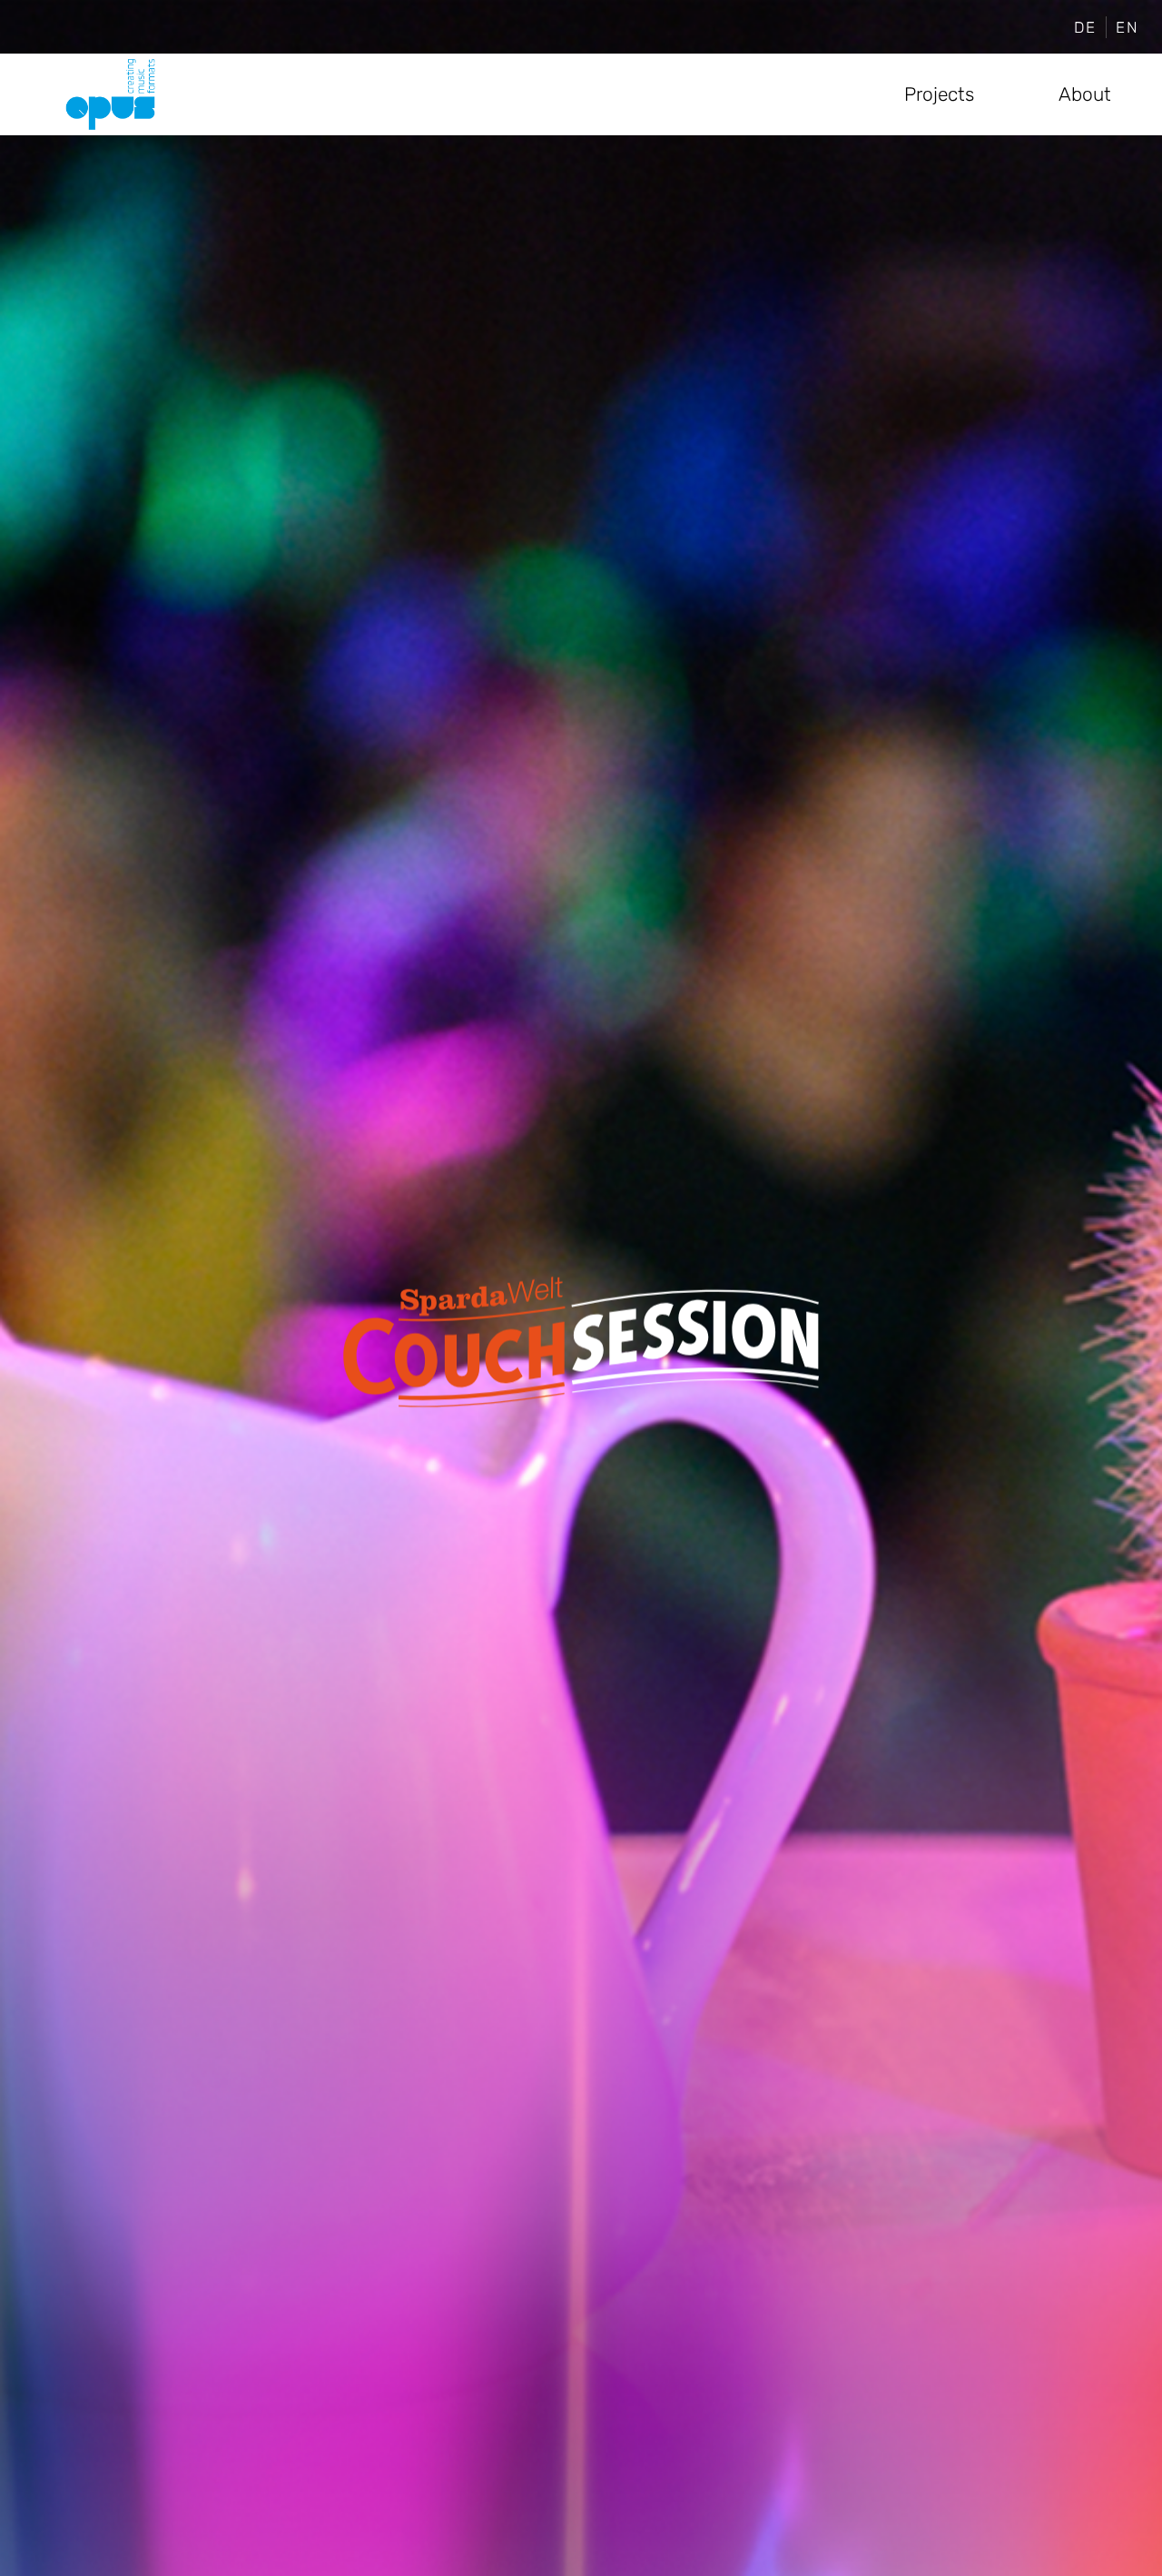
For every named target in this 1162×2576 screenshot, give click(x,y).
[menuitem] (1086, 27)
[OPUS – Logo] (111, 94)
